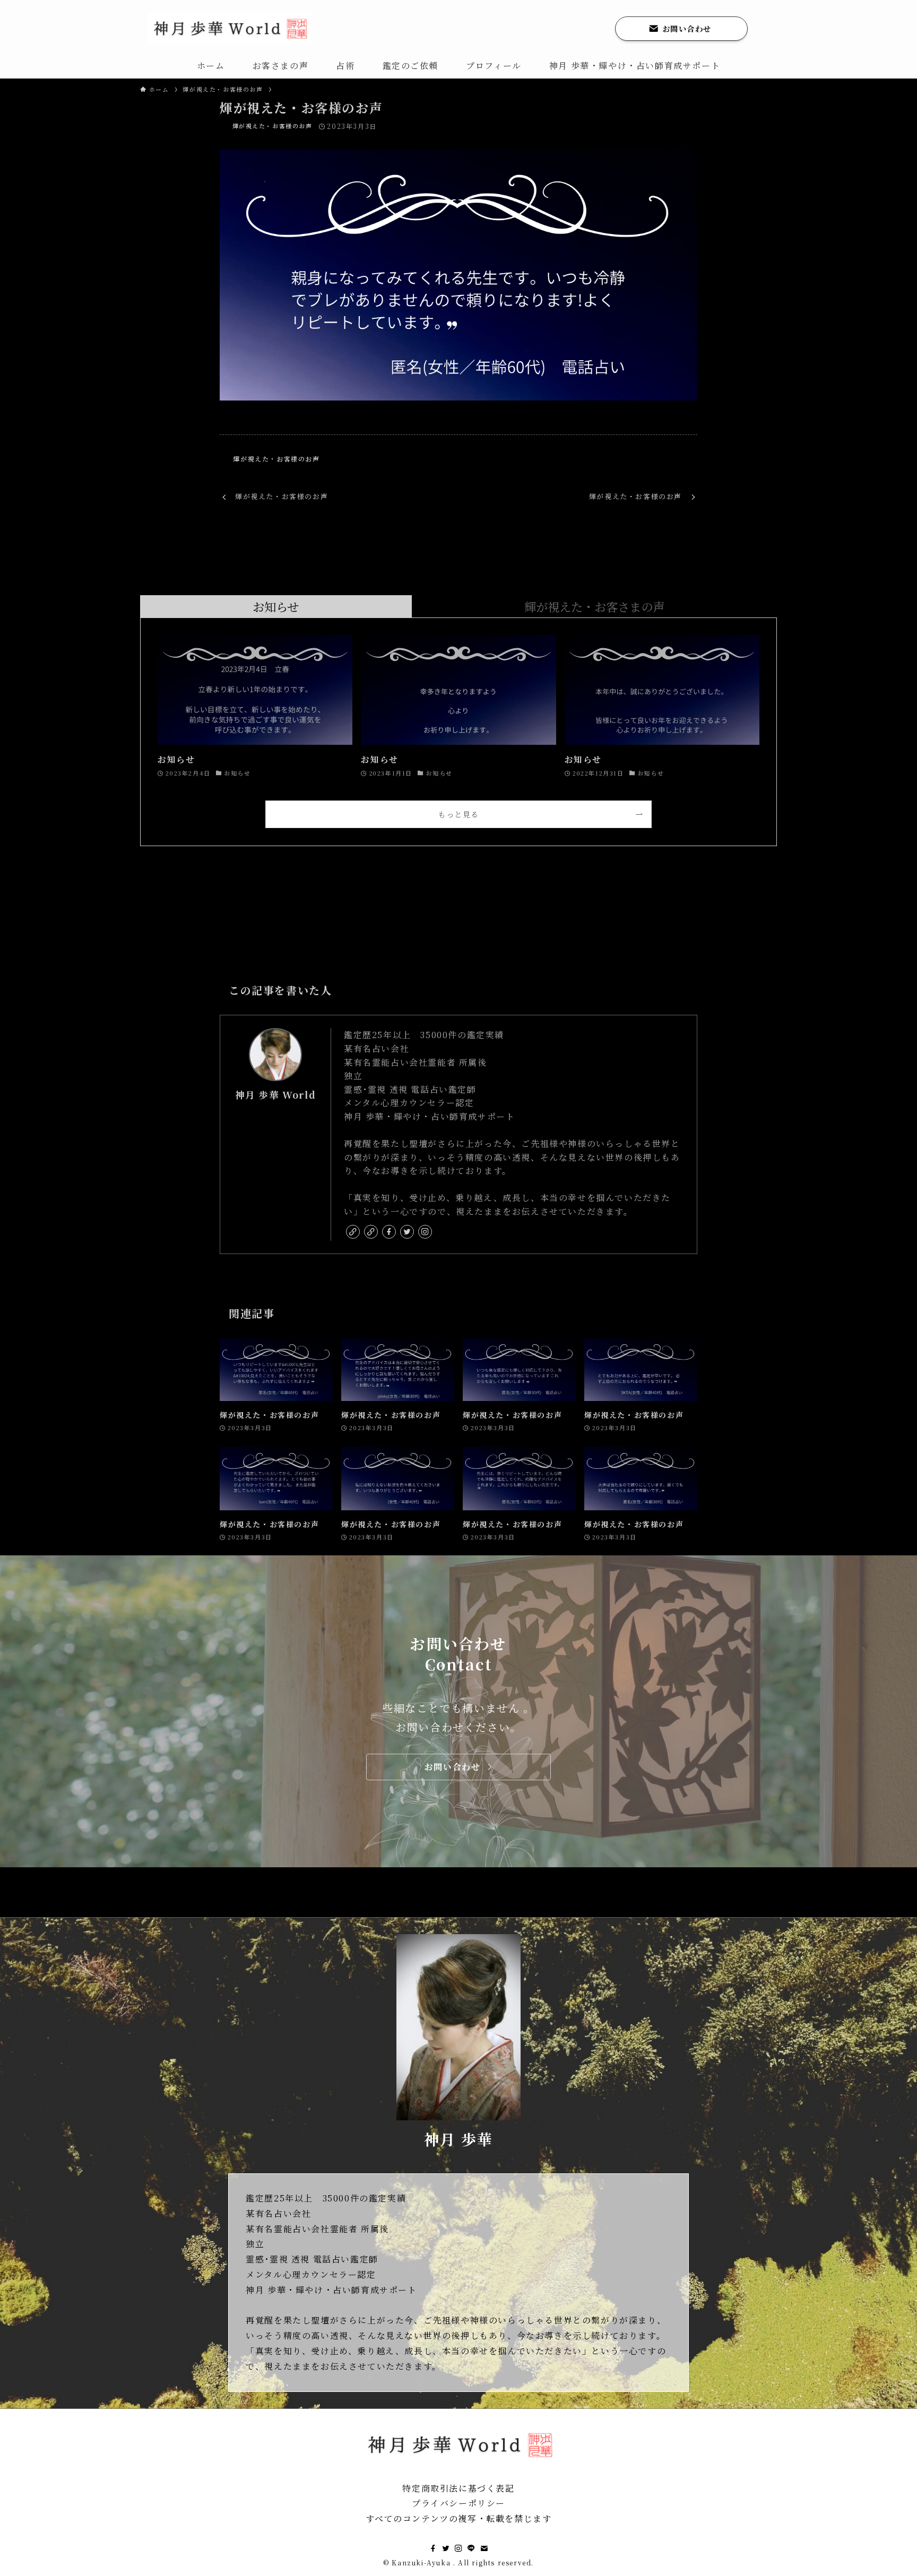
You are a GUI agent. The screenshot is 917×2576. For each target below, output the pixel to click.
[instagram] (425, 1232)
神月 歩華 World (276, 1095)
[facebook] (389, 1232)
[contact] (484, 2548)
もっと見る (458, 814)
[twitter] (407, 1232)
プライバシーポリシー (458, 2503)
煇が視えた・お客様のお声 (272, 126)
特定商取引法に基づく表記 (458, 2488)
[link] (353, 1232)
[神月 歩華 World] (229, 29)
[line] (471, 2548)
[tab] (276, 607)
